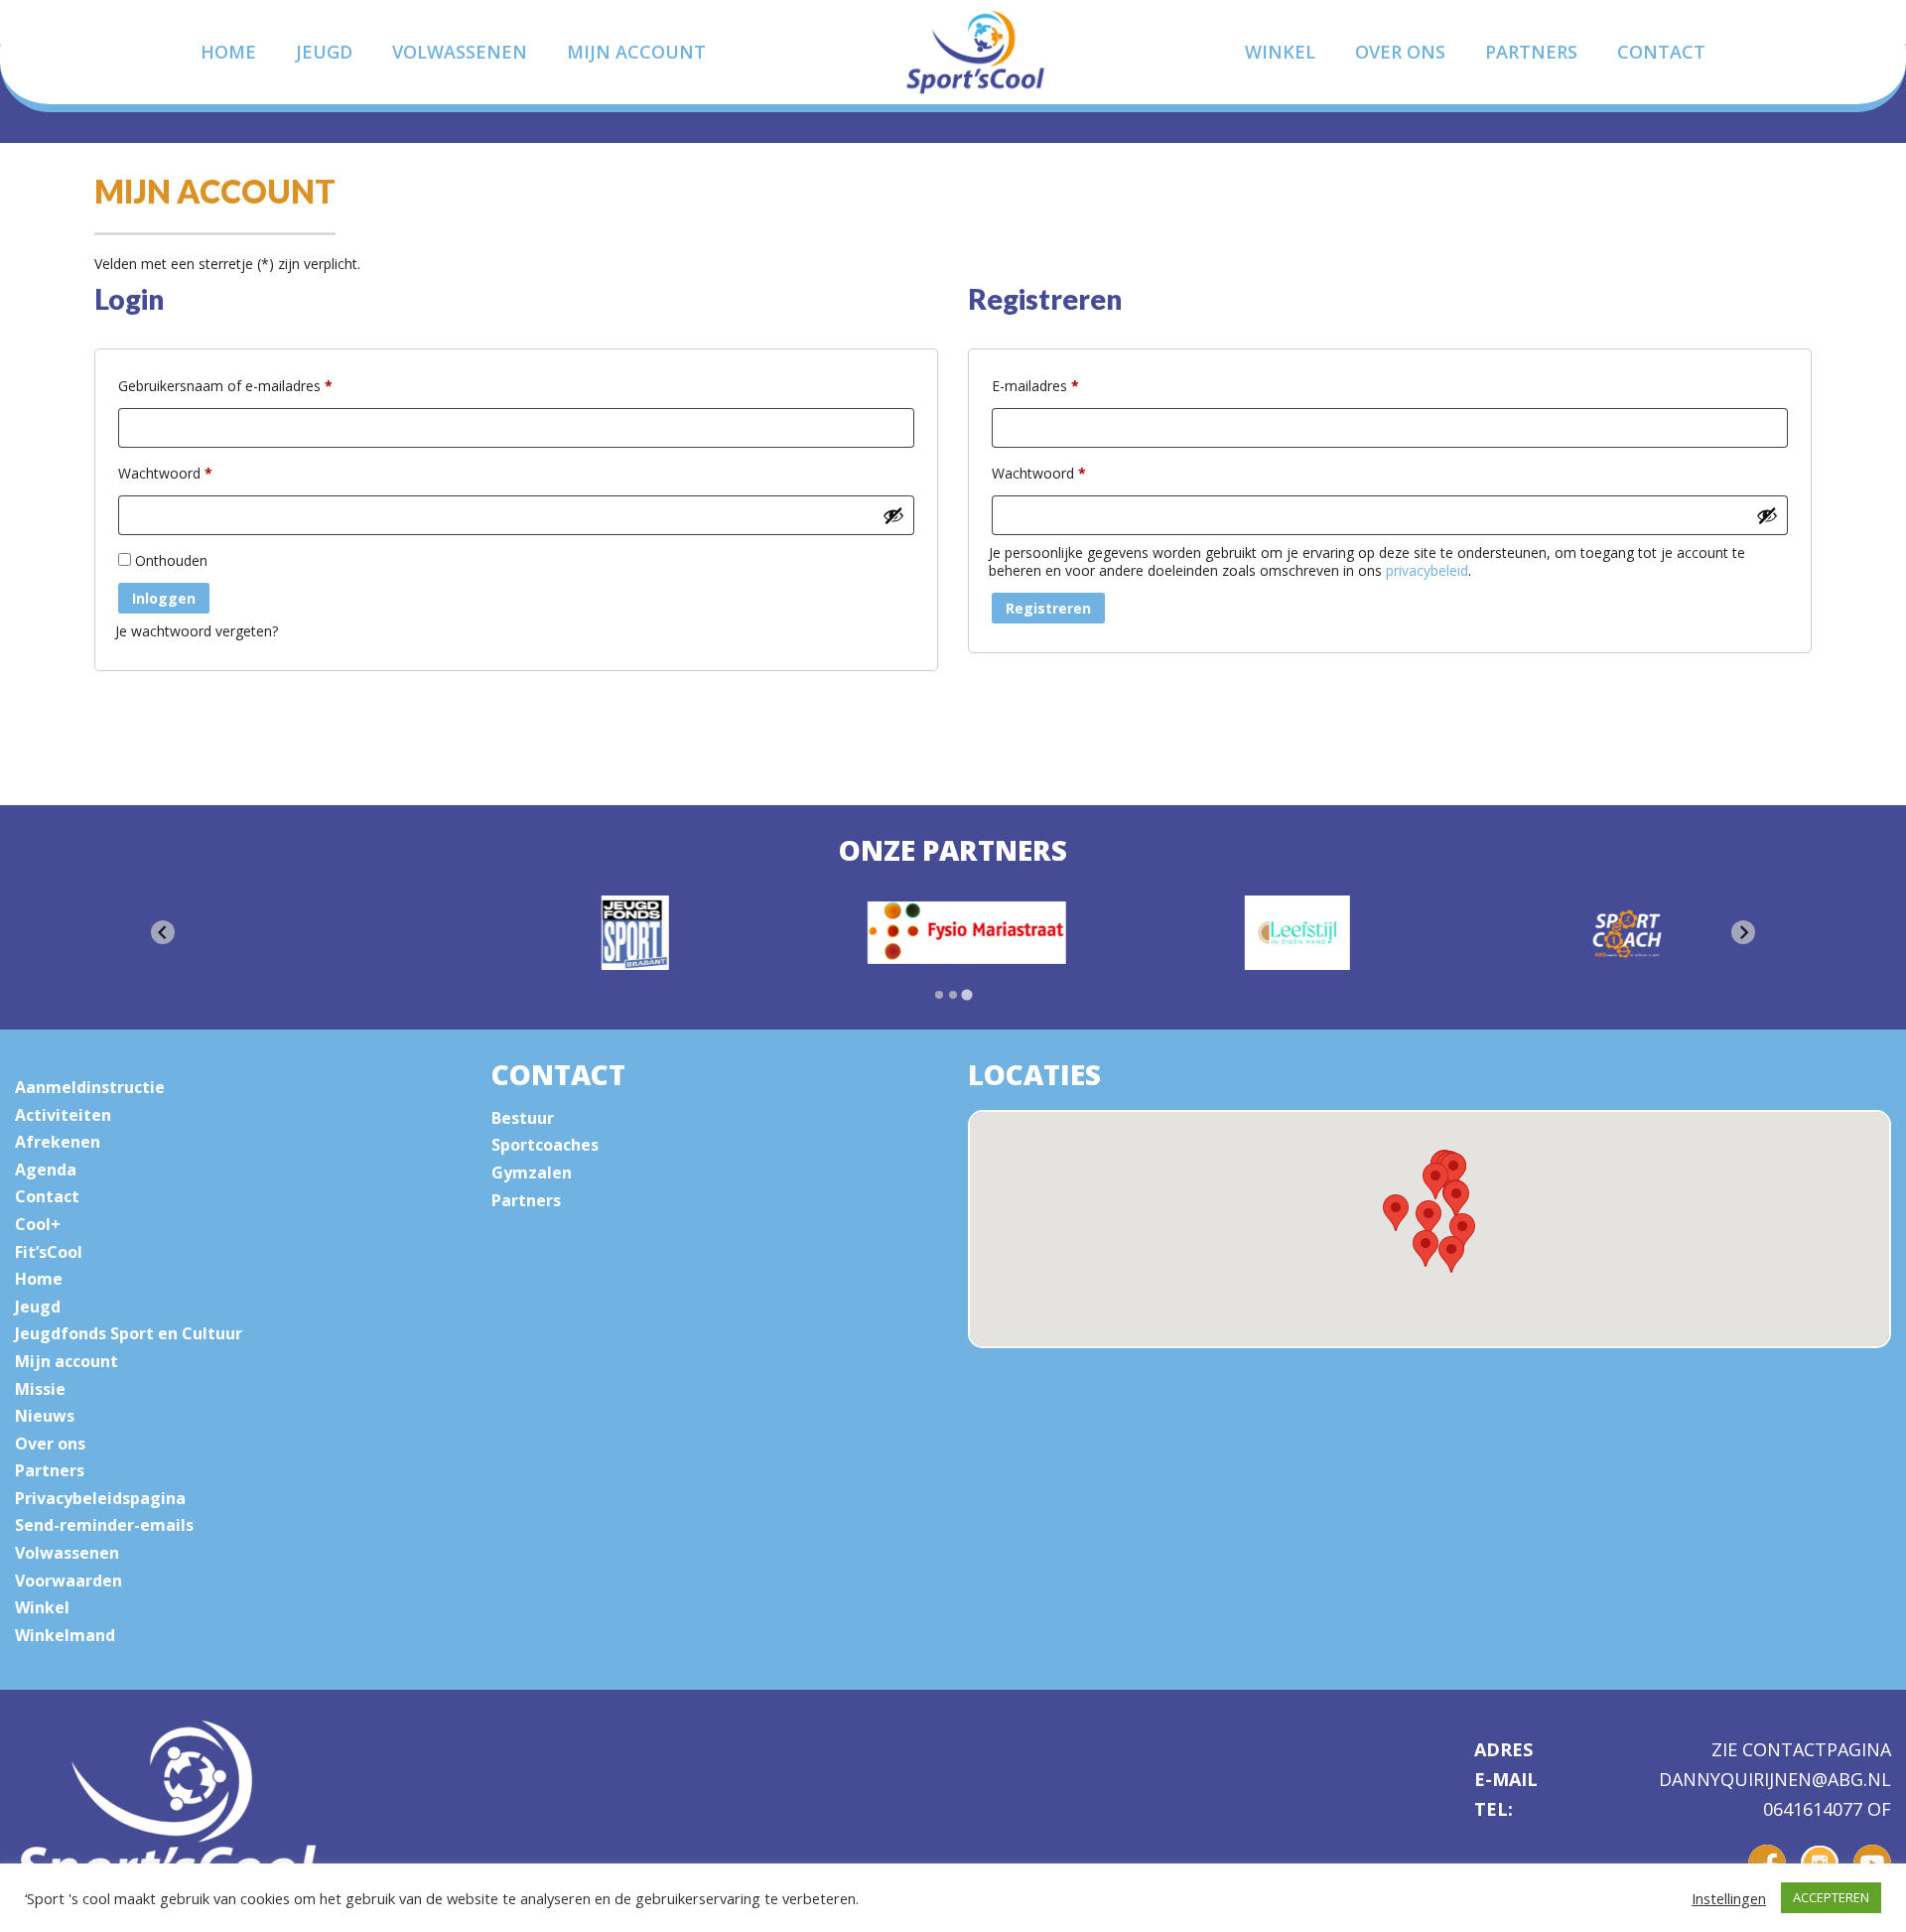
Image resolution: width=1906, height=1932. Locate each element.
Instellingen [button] (1729, 1898)
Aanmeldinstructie (90, 1087)
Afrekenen (58, 1142)
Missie (40, 1389)
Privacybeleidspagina (100, 1498)
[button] (1451, 1254)
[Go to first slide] (1743, 932)
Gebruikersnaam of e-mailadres (247, 385)
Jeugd (324, 52)
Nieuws (45, 1416)
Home (228, 52)
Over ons (1400, 52)
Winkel (1280, 52)
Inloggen (164, 598)
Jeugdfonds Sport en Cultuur (129, 1333)
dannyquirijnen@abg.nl (1775, 1780)
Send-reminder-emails (104, 1525)
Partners (1531, 52)
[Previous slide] (163, 932)
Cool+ (38, 1224)
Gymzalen (532, 1173)
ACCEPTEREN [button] (1831, 1897)
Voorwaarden (68, 1581)
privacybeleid (1427, 570)
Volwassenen (460, 52)
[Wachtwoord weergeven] (893, 515)
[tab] (940, 995)
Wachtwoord (187, 473)
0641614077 (1815, 1809)
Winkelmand (65, 1635)
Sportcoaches (545, 1145)
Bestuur (523, 1118)
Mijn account (636, 52)
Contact (1661, 52)
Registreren (1048, 608)
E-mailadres (1057, 385)
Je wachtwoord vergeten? (197, 631)
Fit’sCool (49, 1252)
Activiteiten (63, 1115)
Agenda (46, 1170)
